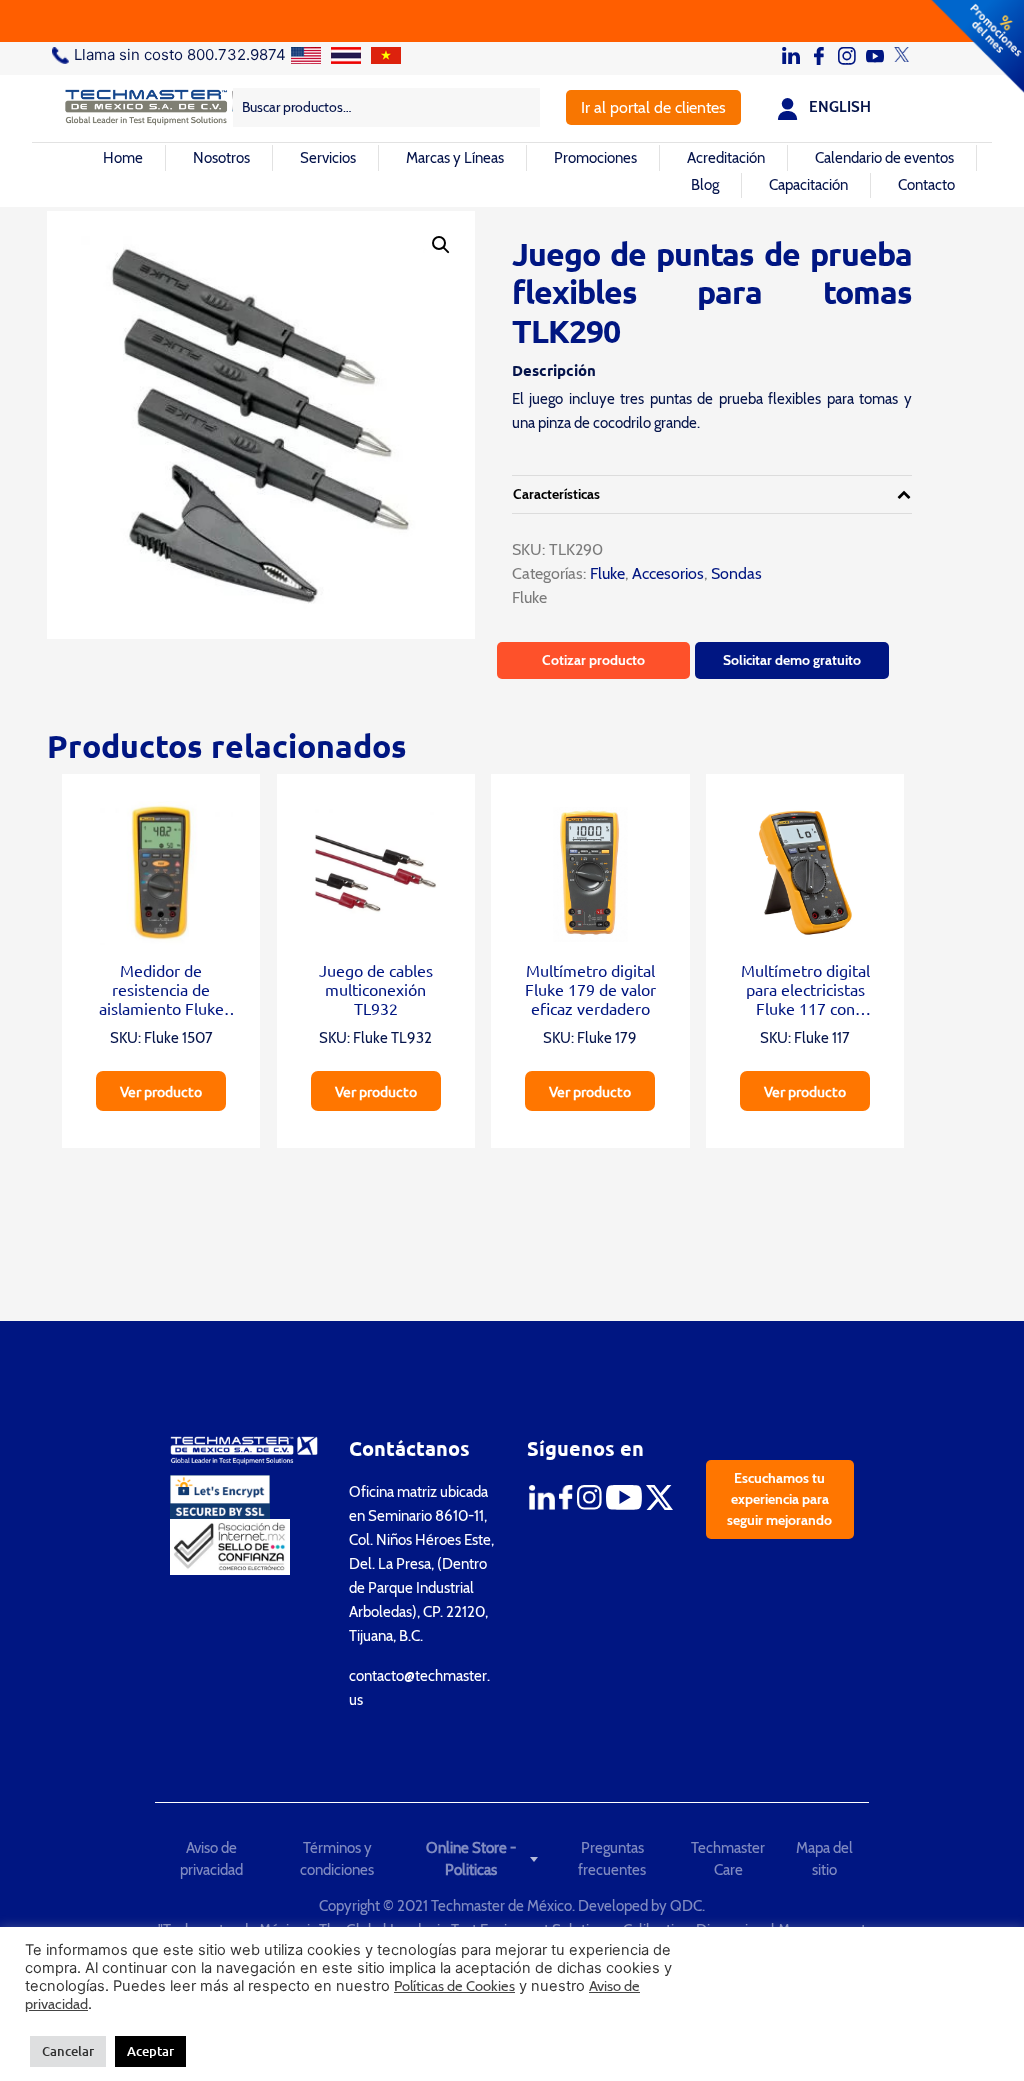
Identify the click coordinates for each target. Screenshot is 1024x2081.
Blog (705, 185)
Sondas (736, 573)
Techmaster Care (728, 1859)
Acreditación (726, 158)
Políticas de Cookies (454, 1986)
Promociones (595, 158)
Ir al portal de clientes (653, 107)
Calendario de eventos (884, 158)
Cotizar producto (593, 660)
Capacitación (808, 185)
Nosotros (221, 158)
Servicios (328, 158)
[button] (441, 245)
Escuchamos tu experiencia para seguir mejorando (779, 1499)
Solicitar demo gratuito (792, 660)
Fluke (605, 573)
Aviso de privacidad (211, 1859)
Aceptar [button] (150, 2051)
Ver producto (161, 1091)
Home (123, 158)
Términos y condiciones (337, 1859)
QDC (686, 1906)
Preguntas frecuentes (612, 1859)
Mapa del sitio (824, 1859)
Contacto (926, 185)
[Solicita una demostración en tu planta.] (512, 21)
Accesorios (668, 573)
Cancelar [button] (68, 2051)
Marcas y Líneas (455, 158)
